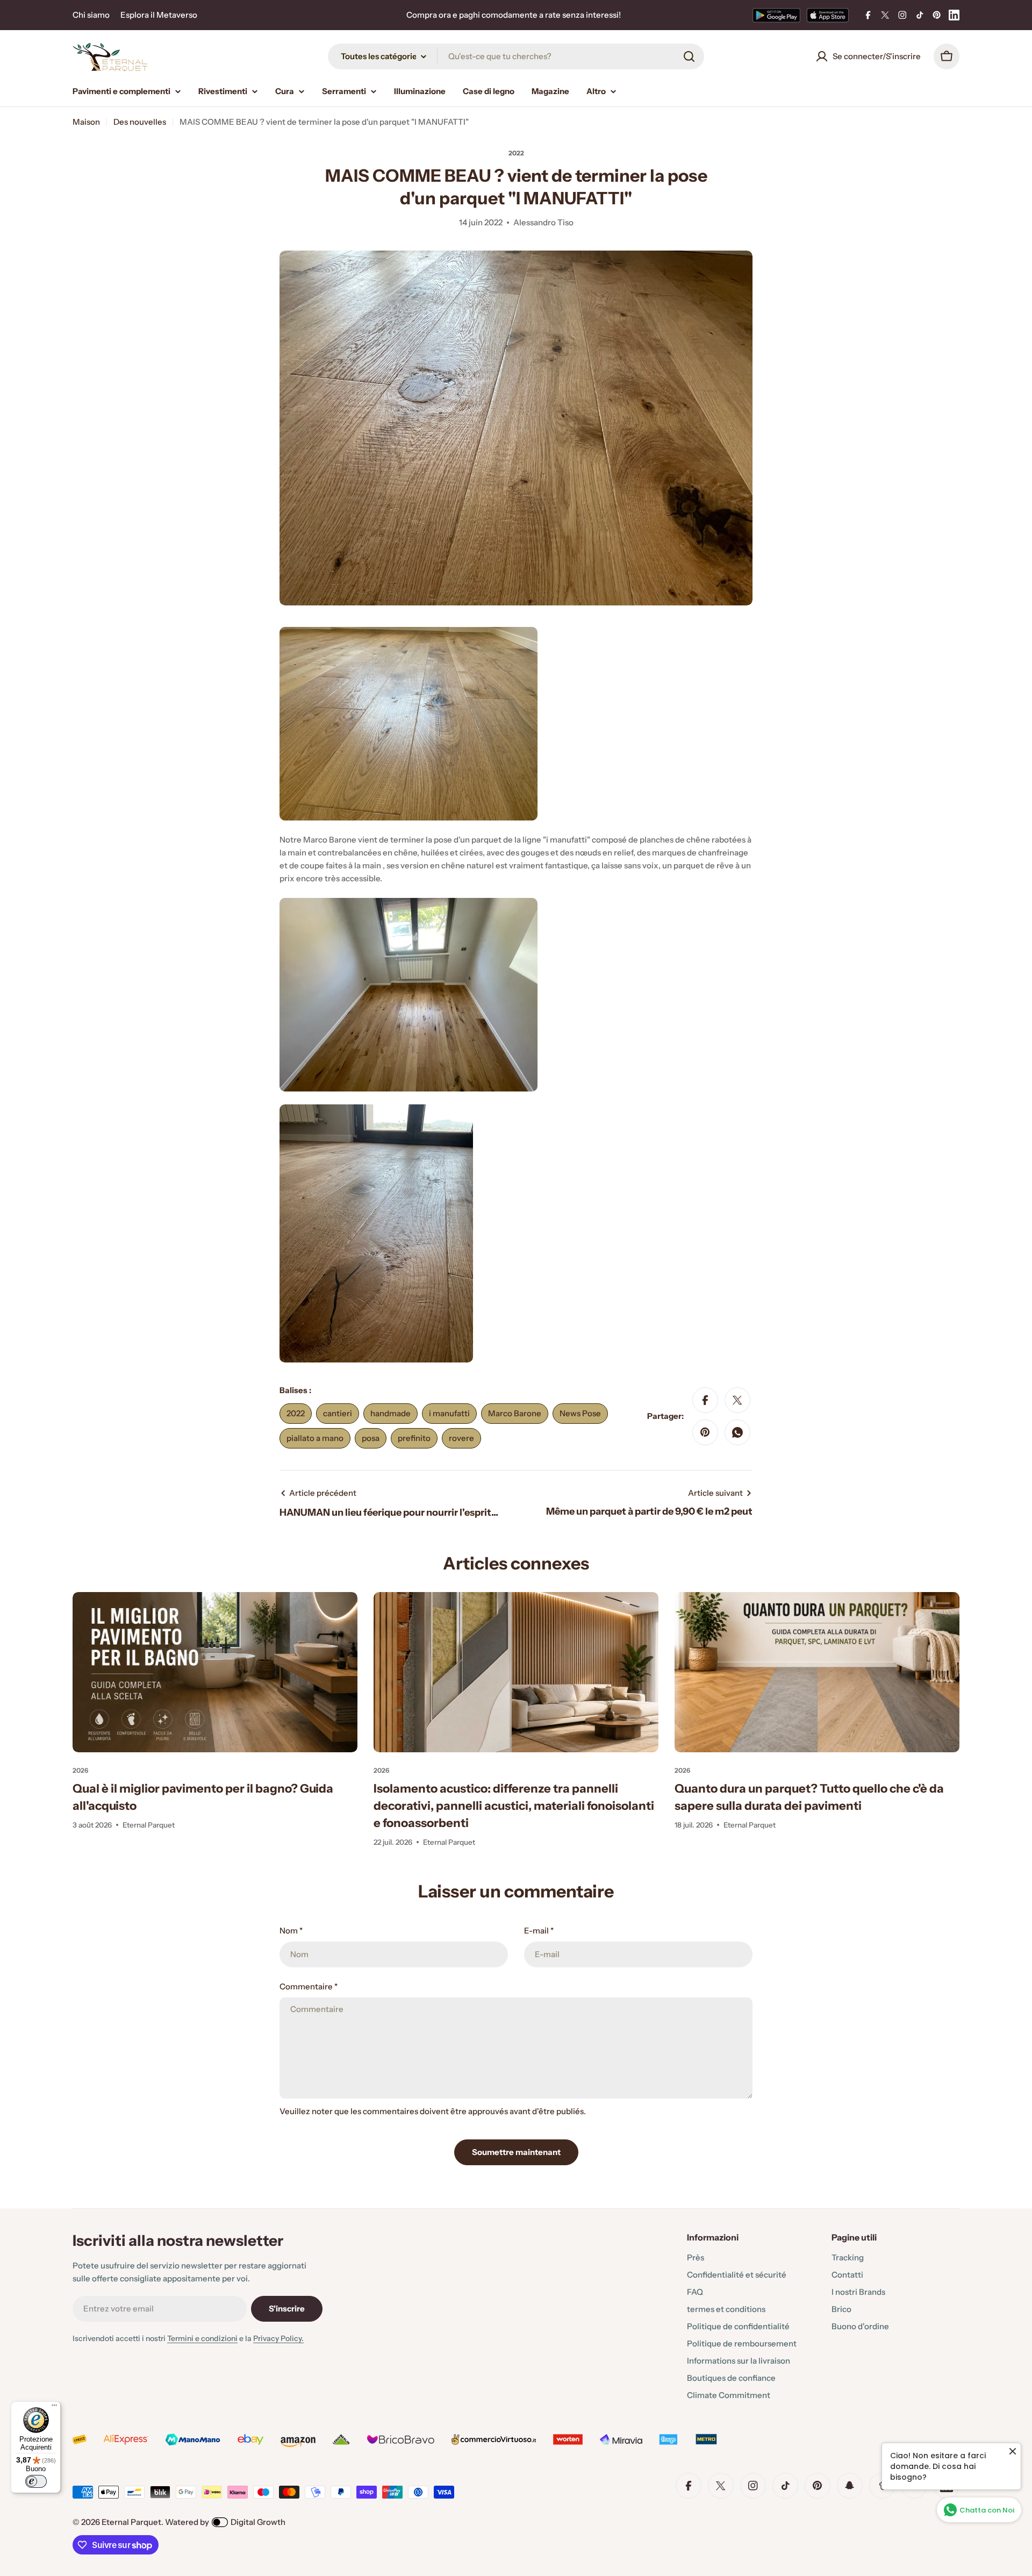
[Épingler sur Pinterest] (705, 1432)
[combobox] (516, 56)
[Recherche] (689, 56)
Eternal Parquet (131, 2522)
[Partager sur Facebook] (705, 1400)
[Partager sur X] (737, 1400)
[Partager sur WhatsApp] (737, 1432)
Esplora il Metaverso (159, 15)
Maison (86, 122)
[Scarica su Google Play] (776, 15)
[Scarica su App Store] (828, 15)
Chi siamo (91, 15)
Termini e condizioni (202, 2338)
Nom (291, 1931)
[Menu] (54, 2408)
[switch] (36, 2481)
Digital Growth (258, 2522)
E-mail (539, 1931)
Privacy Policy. (278, 2338)
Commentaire (309, 1986)
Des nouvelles (140, 122)
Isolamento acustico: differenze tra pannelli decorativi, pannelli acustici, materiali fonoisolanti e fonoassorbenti (514, 1806)
